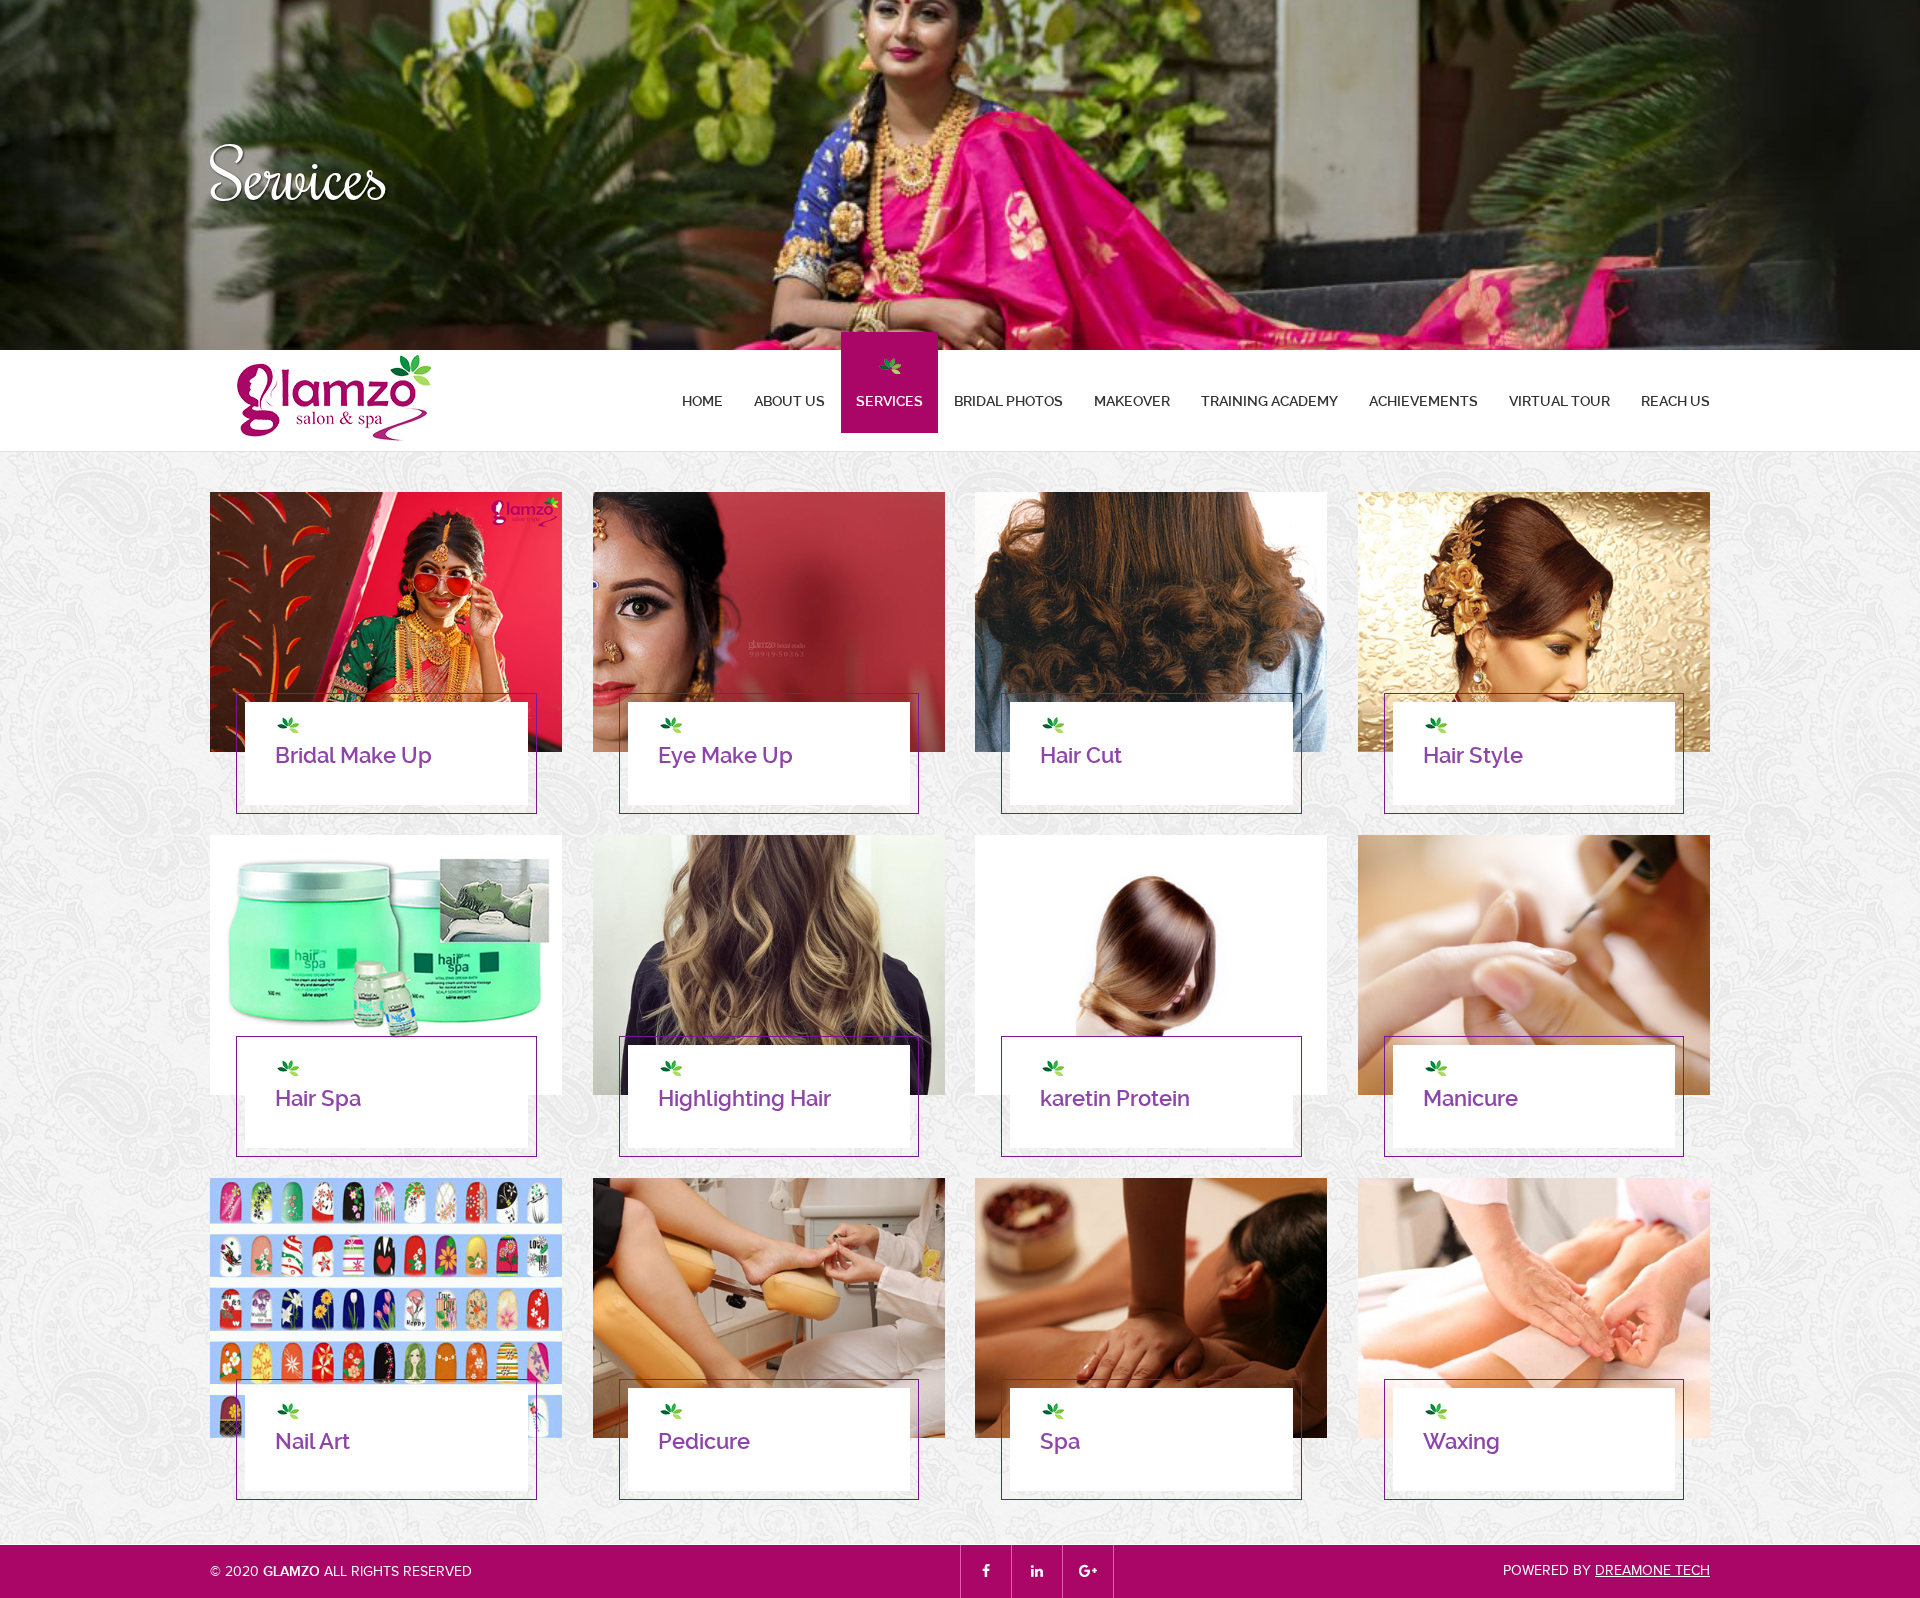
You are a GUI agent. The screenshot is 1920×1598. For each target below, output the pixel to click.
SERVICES (889, 401)
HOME (702, 401)
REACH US (1675, 401)
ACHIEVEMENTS (1423, 401)
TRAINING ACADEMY (1269, 401)
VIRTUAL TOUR (1559, 401)
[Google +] (1088, 1571)
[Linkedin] (1037, 1571)
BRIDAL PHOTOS (1008, 401)
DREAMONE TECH (1652, 1570)
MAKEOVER (1132, 401)
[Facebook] (986, 1571)
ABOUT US (789, 401)
